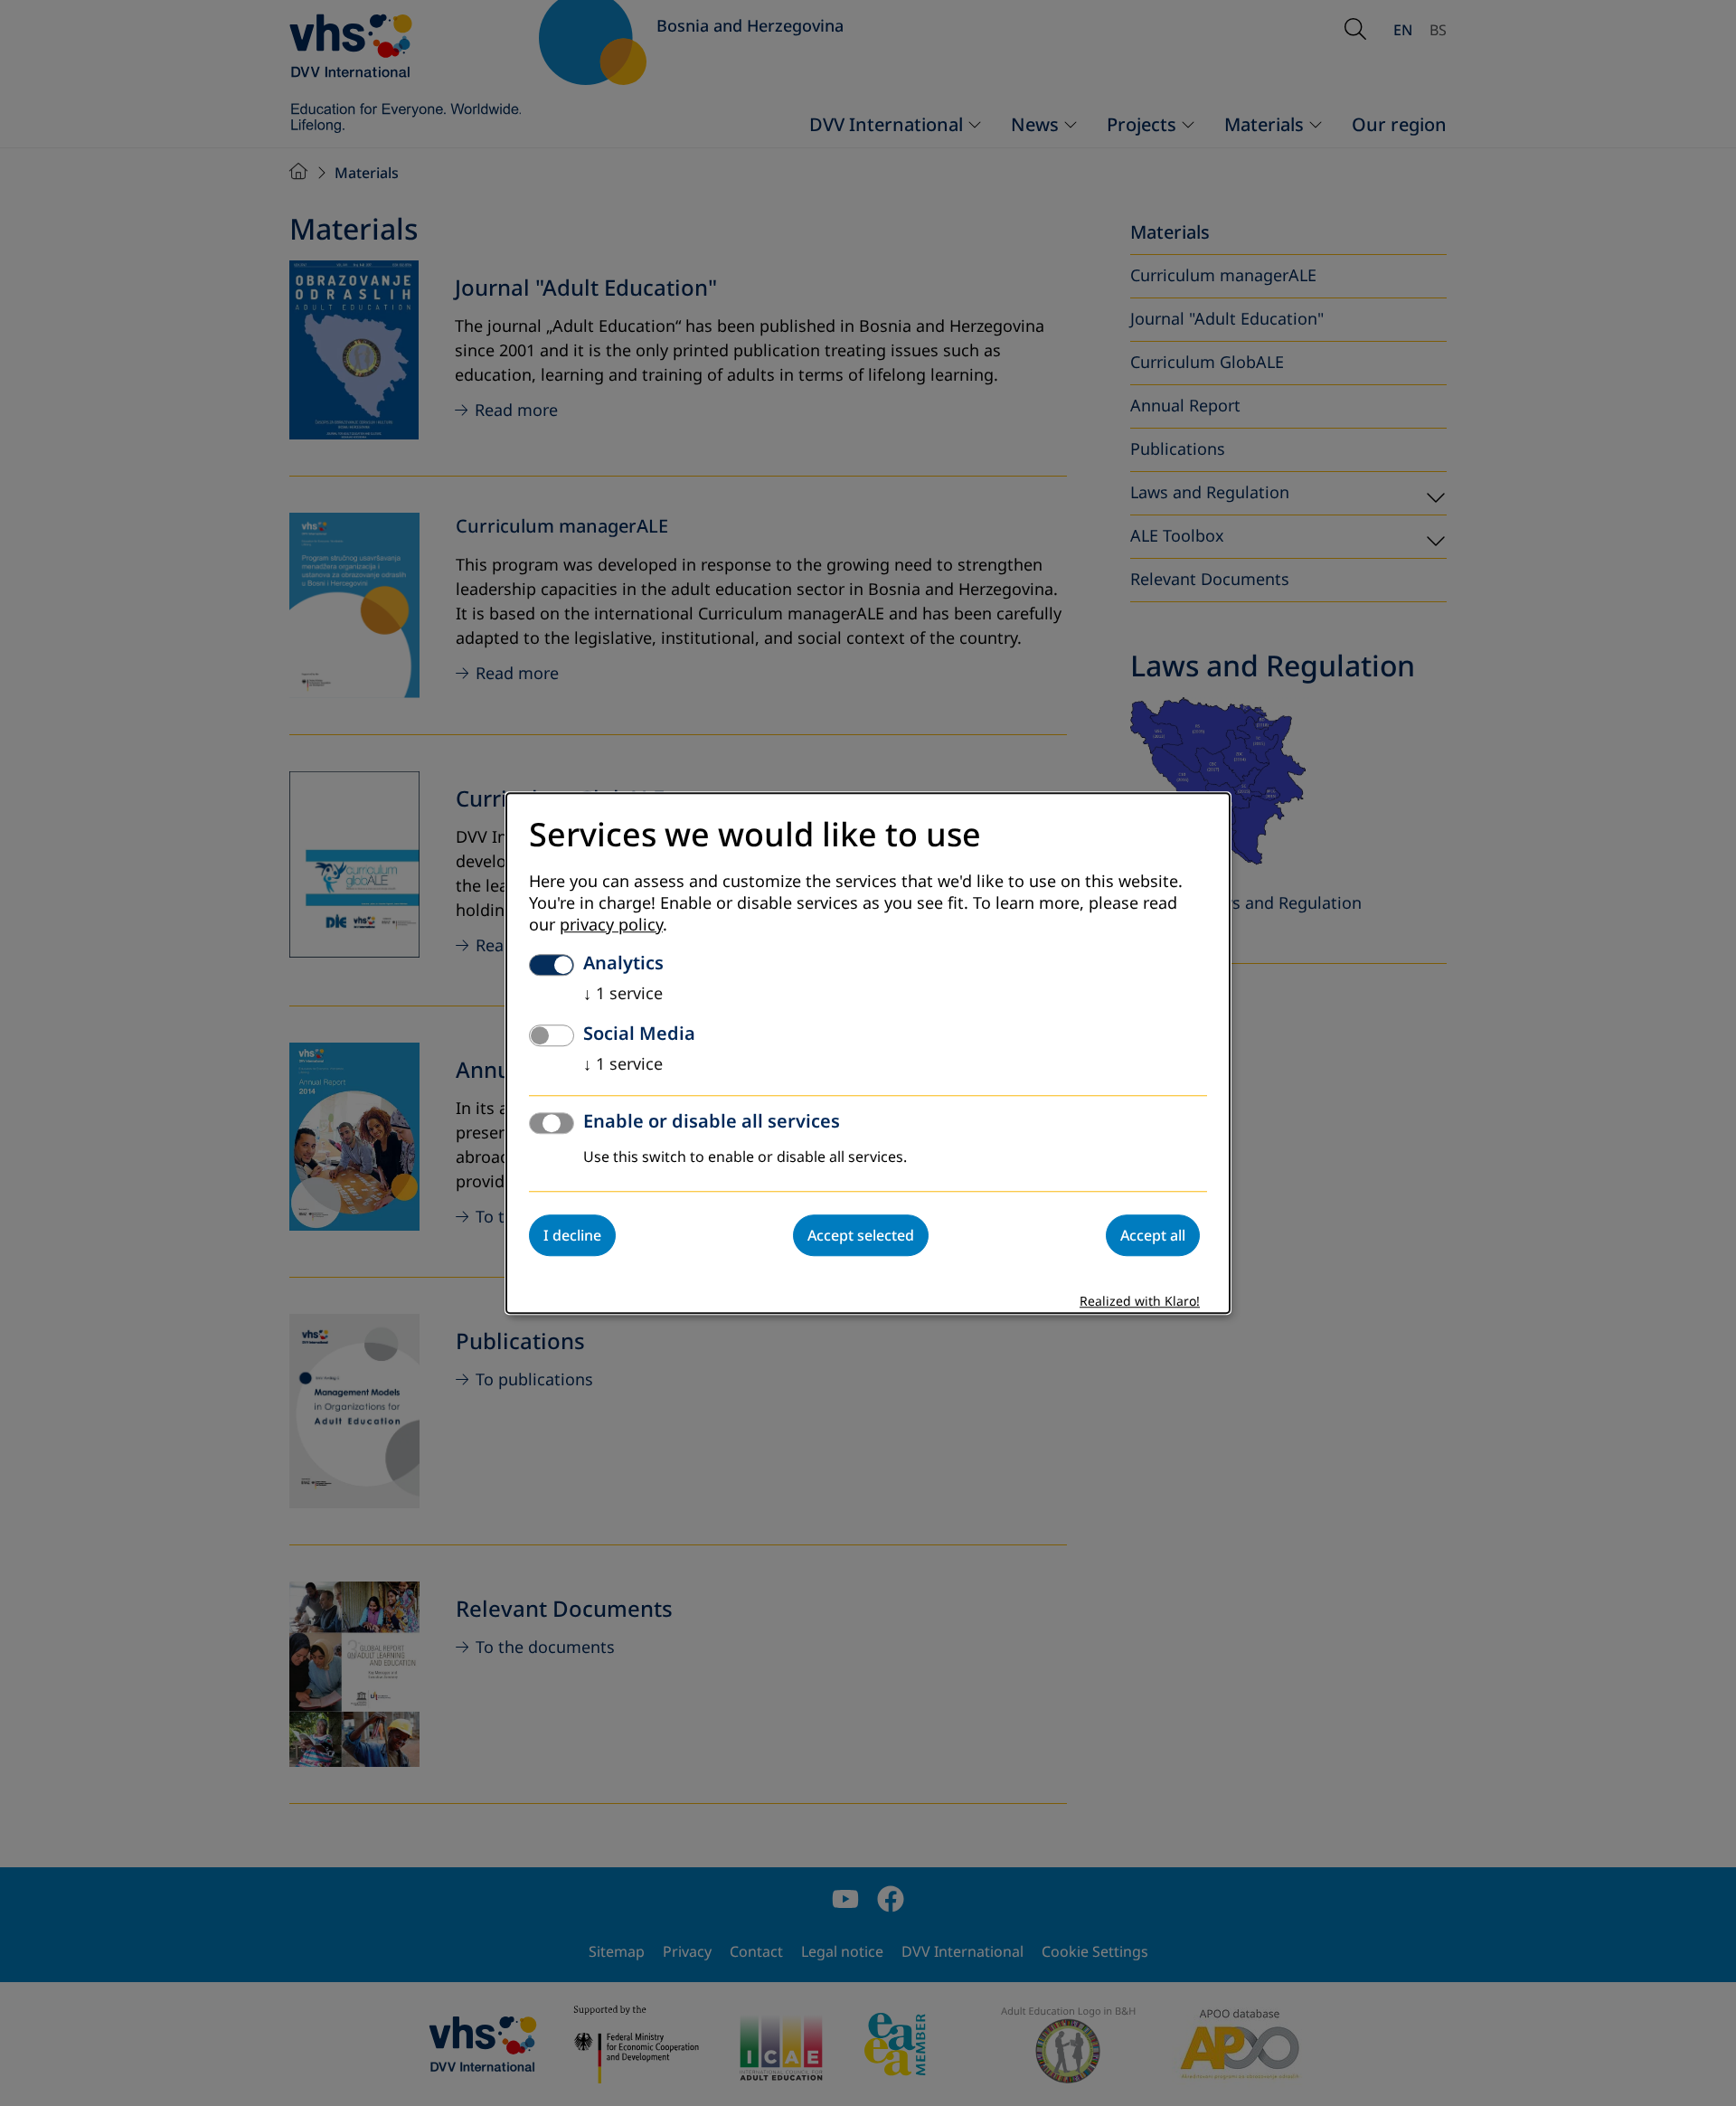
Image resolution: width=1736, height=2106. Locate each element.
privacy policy (611, 925)
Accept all (1153, 1235)
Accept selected (861, 1235)
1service (623, 994)
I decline (572, 1235)
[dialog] (868, 1053)
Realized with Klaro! (1140, 1302)
